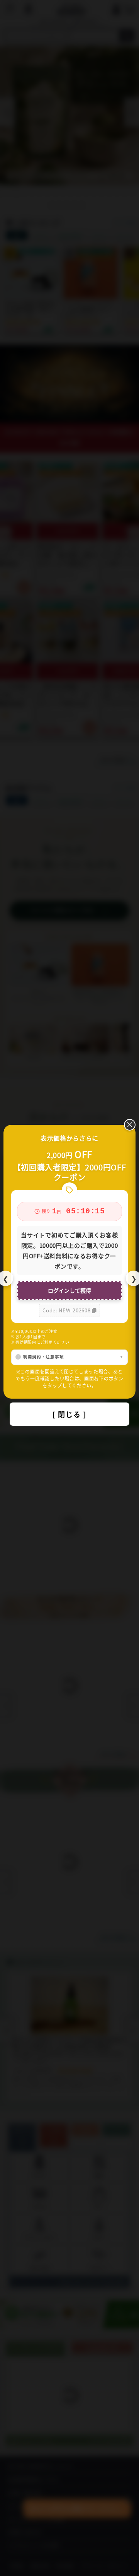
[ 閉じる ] (69, 1414)
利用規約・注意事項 (43, 1357)
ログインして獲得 (69, 1290)
